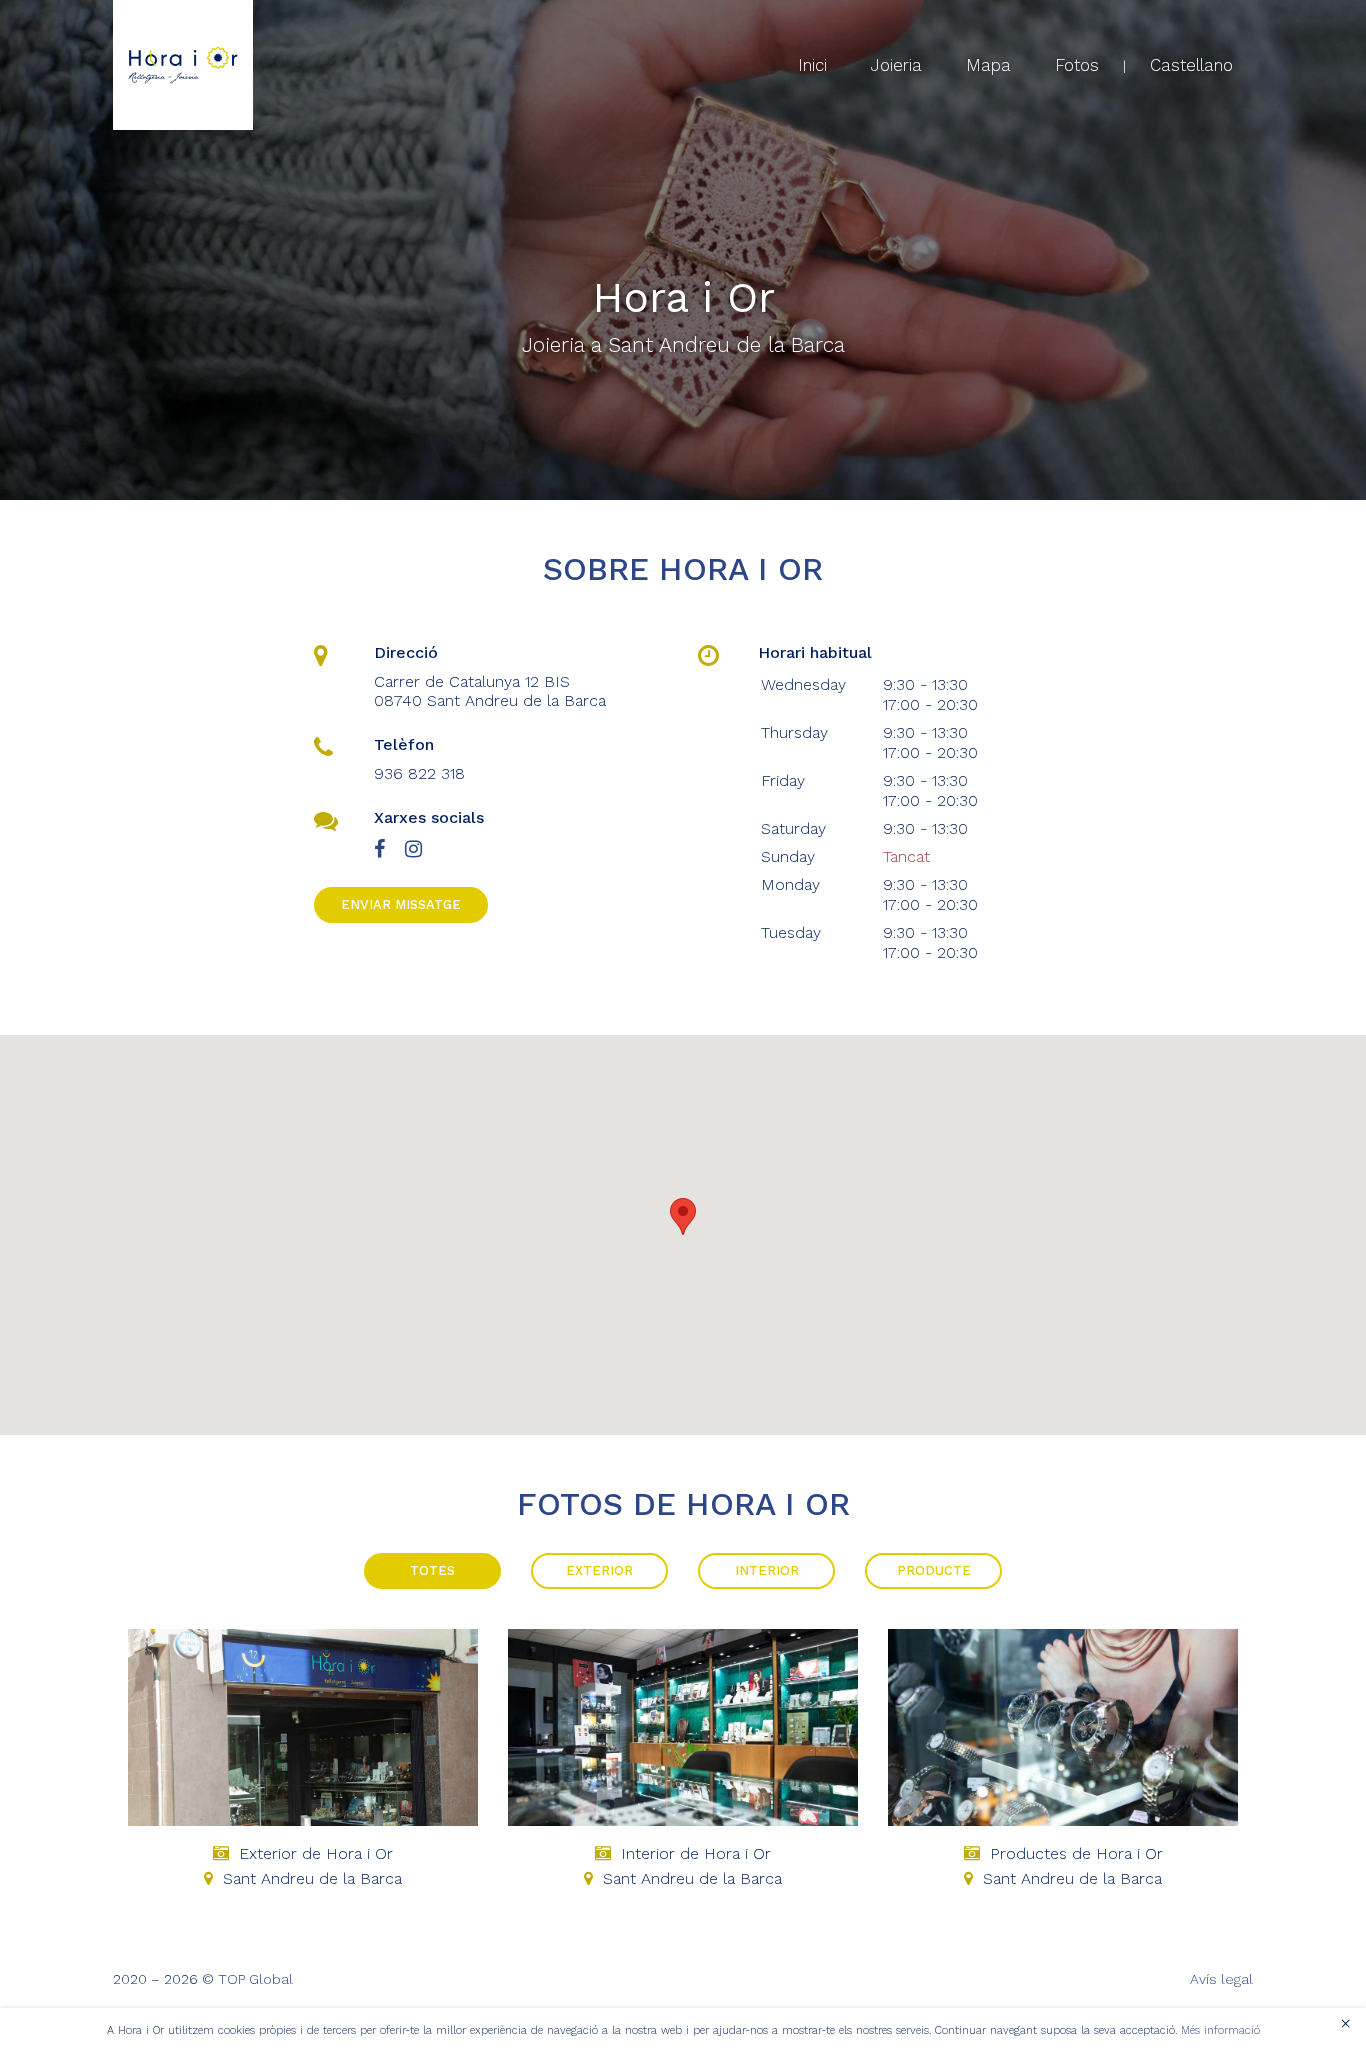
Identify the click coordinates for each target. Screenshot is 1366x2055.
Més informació (1220, 2030)
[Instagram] (413, 849)
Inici (812, 65)
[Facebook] (379, 849)
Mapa (988, 65)
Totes (432, 1570)
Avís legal (1221, 1979)
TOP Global (255, 1979)
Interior (767, 1570)
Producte (934, 1570)
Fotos (1077, 65)
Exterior (599, 1570)
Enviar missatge (401, 904)
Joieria (896, 65)
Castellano (1191, 65)
